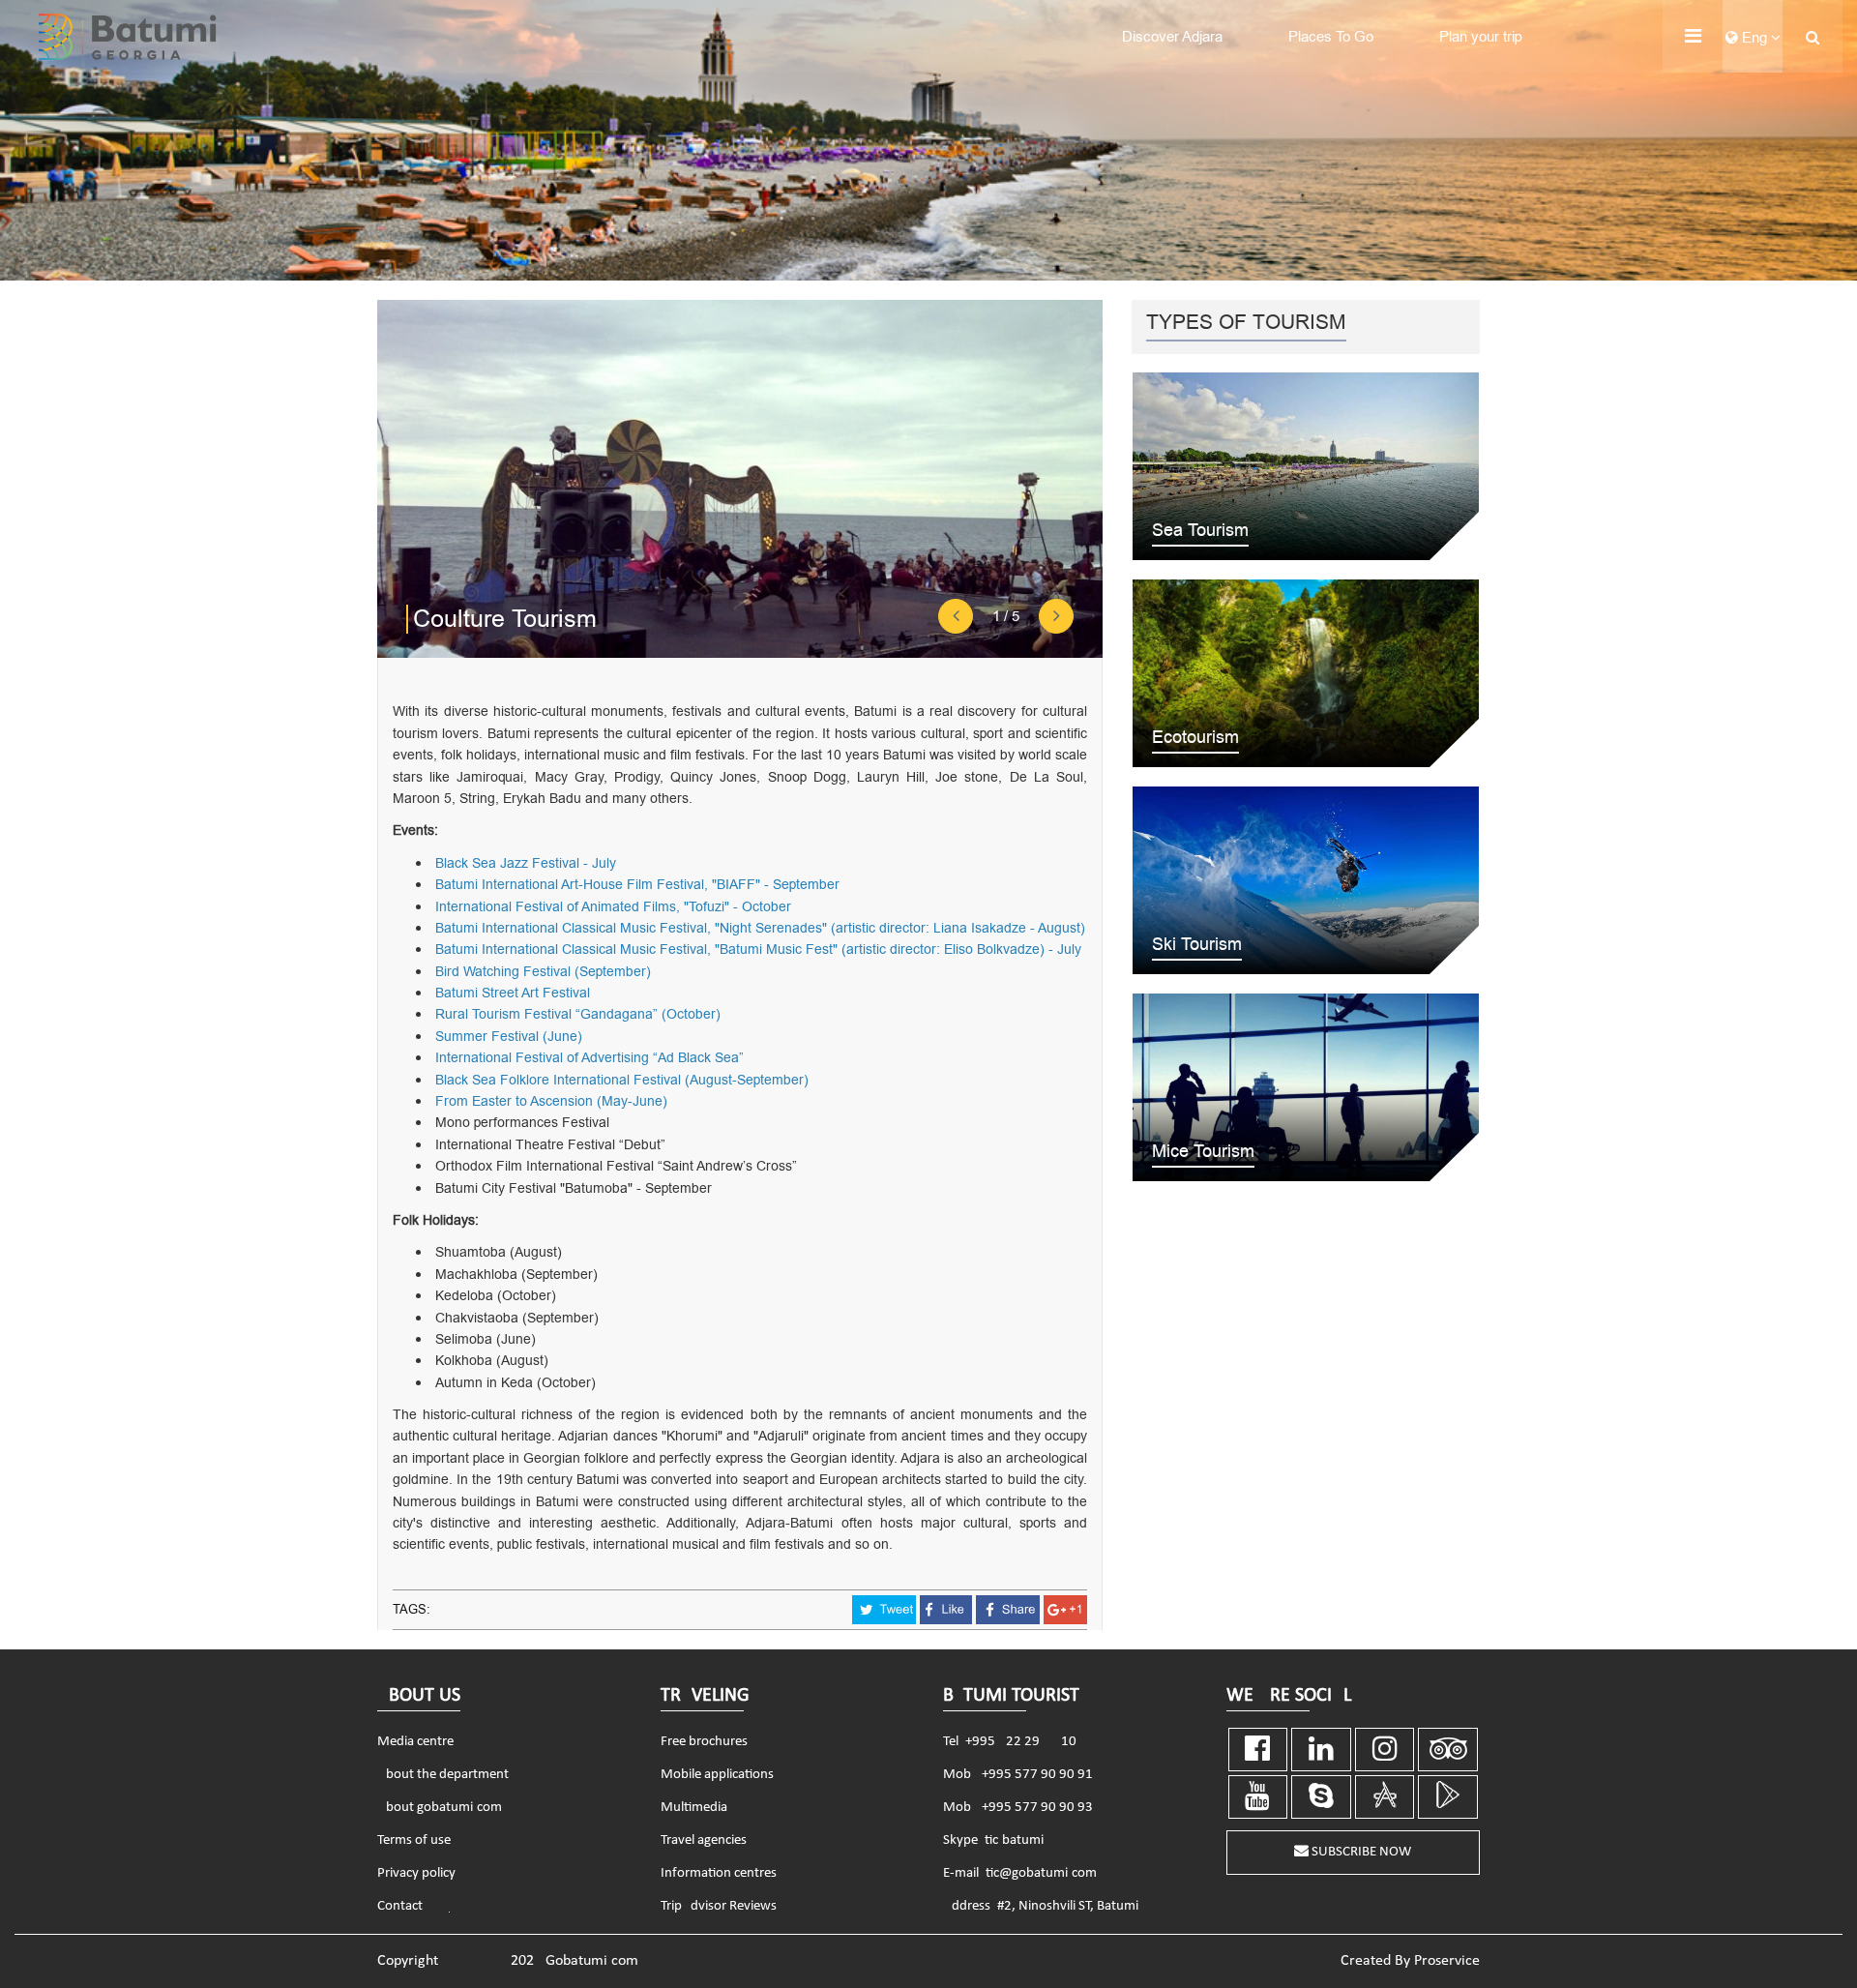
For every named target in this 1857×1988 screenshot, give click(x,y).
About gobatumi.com (440, 1808)
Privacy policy (416, 1873)
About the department (443, 1775)
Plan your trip (1481, 37)
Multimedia (694, 1808)
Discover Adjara (1172, 37)
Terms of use (414, 1840)
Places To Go (1331, 37)
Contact (400, 1906)
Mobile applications (717, 1775)
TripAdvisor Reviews (719, 1906)
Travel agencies (704, 1840)
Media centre (415, 1742)
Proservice (1447, 1961)
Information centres (719, 1873)
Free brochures (704, 1742)
